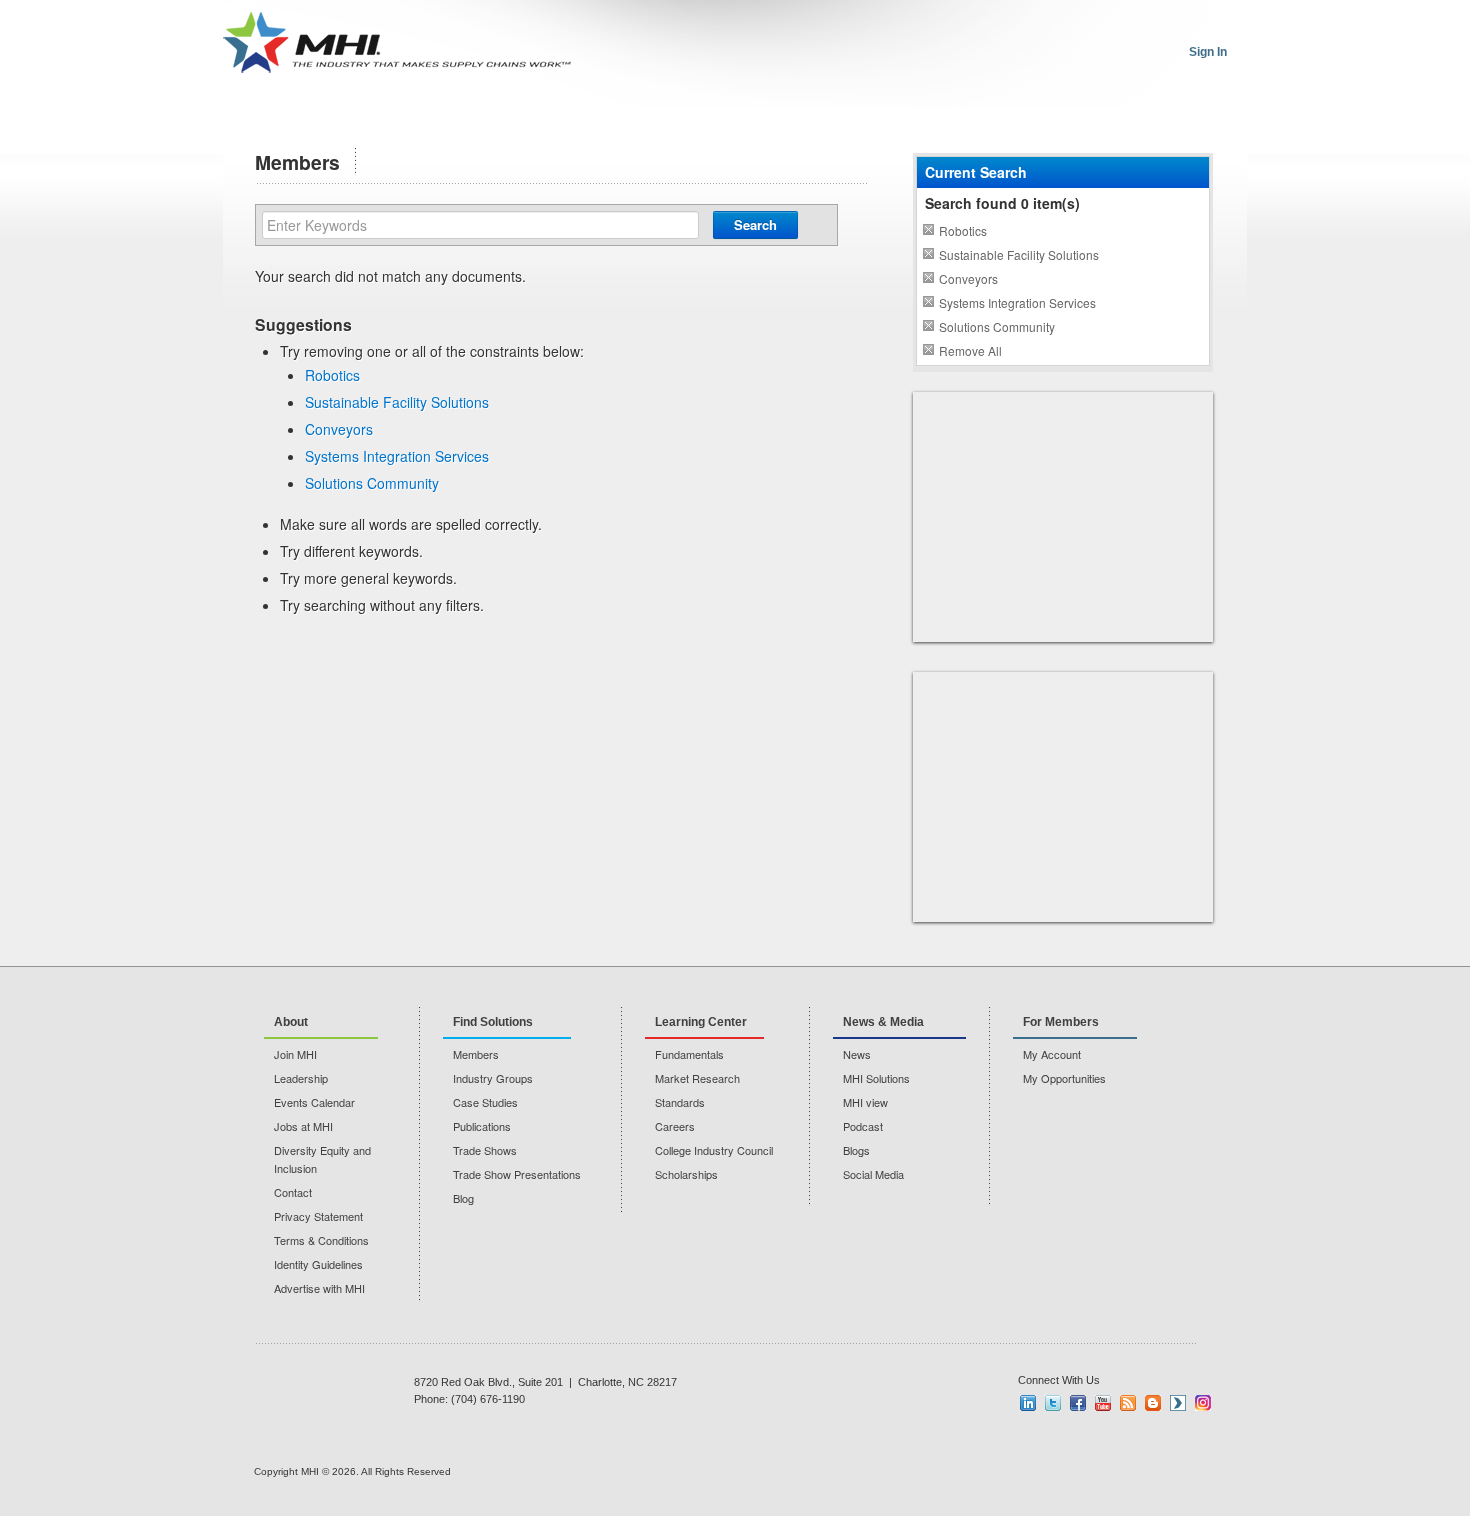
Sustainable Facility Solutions (397, 402)
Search (755, 224)
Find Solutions (493, 1022)
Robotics (332, 375)
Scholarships (686, 1174)
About (291, 1022)
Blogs (856, 1150)
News (857, 1054)
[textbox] (480, 225)
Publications (482, 1126)
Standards (680, 1102)
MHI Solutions (876, 1078)
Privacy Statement (318, 1216)
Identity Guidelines (318, 1264)
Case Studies (485, 1102)
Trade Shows (485, 1150)
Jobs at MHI (303, 1126)
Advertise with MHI (319, 1288)
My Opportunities (1064, 1078)
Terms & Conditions (321, 1240)
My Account (1052, 1054)
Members (476, 1054)
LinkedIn (1028, 1403)
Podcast (863, 1126)
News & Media (883, 1022)
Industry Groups (493, 1078)
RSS (1128, 1403)
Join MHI (295, 1054)
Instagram (1203, 1403)
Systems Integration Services (397, 456)
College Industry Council (714, 1150)
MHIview (1178, 1403)
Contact (293, 1192)
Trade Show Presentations (517, 1174)
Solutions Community (372, 483)
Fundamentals (689, 1054)
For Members (1061, 1022)
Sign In (1208, 52)
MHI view (865, 1102)
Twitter (1053, 1403)
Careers (675, 1126)
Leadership (301, 1078)
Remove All (970, 350)
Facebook (1078, 1403)
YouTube (1103, 1403)
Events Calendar (314, 1102)
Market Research (697, 1078)
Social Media (873, 1174)
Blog (463, 1198)
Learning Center (701, 1022)
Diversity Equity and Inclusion (322, 1159)
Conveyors (339, 429)
